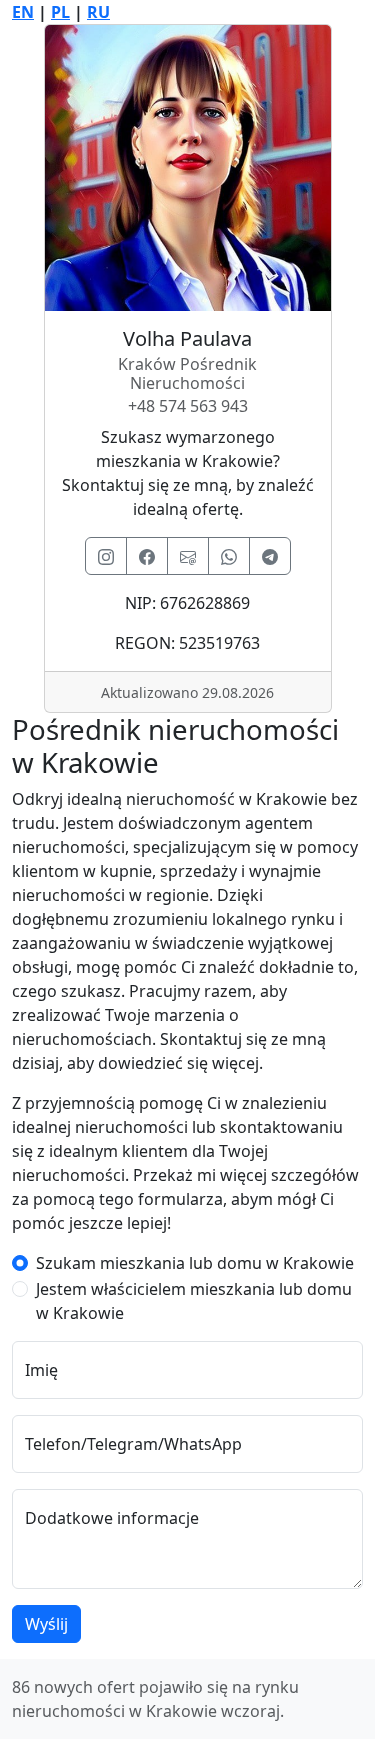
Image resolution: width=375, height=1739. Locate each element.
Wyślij (46, 1624)
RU (98, 12)
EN (23, 12)
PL (60, 12)
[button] (106, 556)
